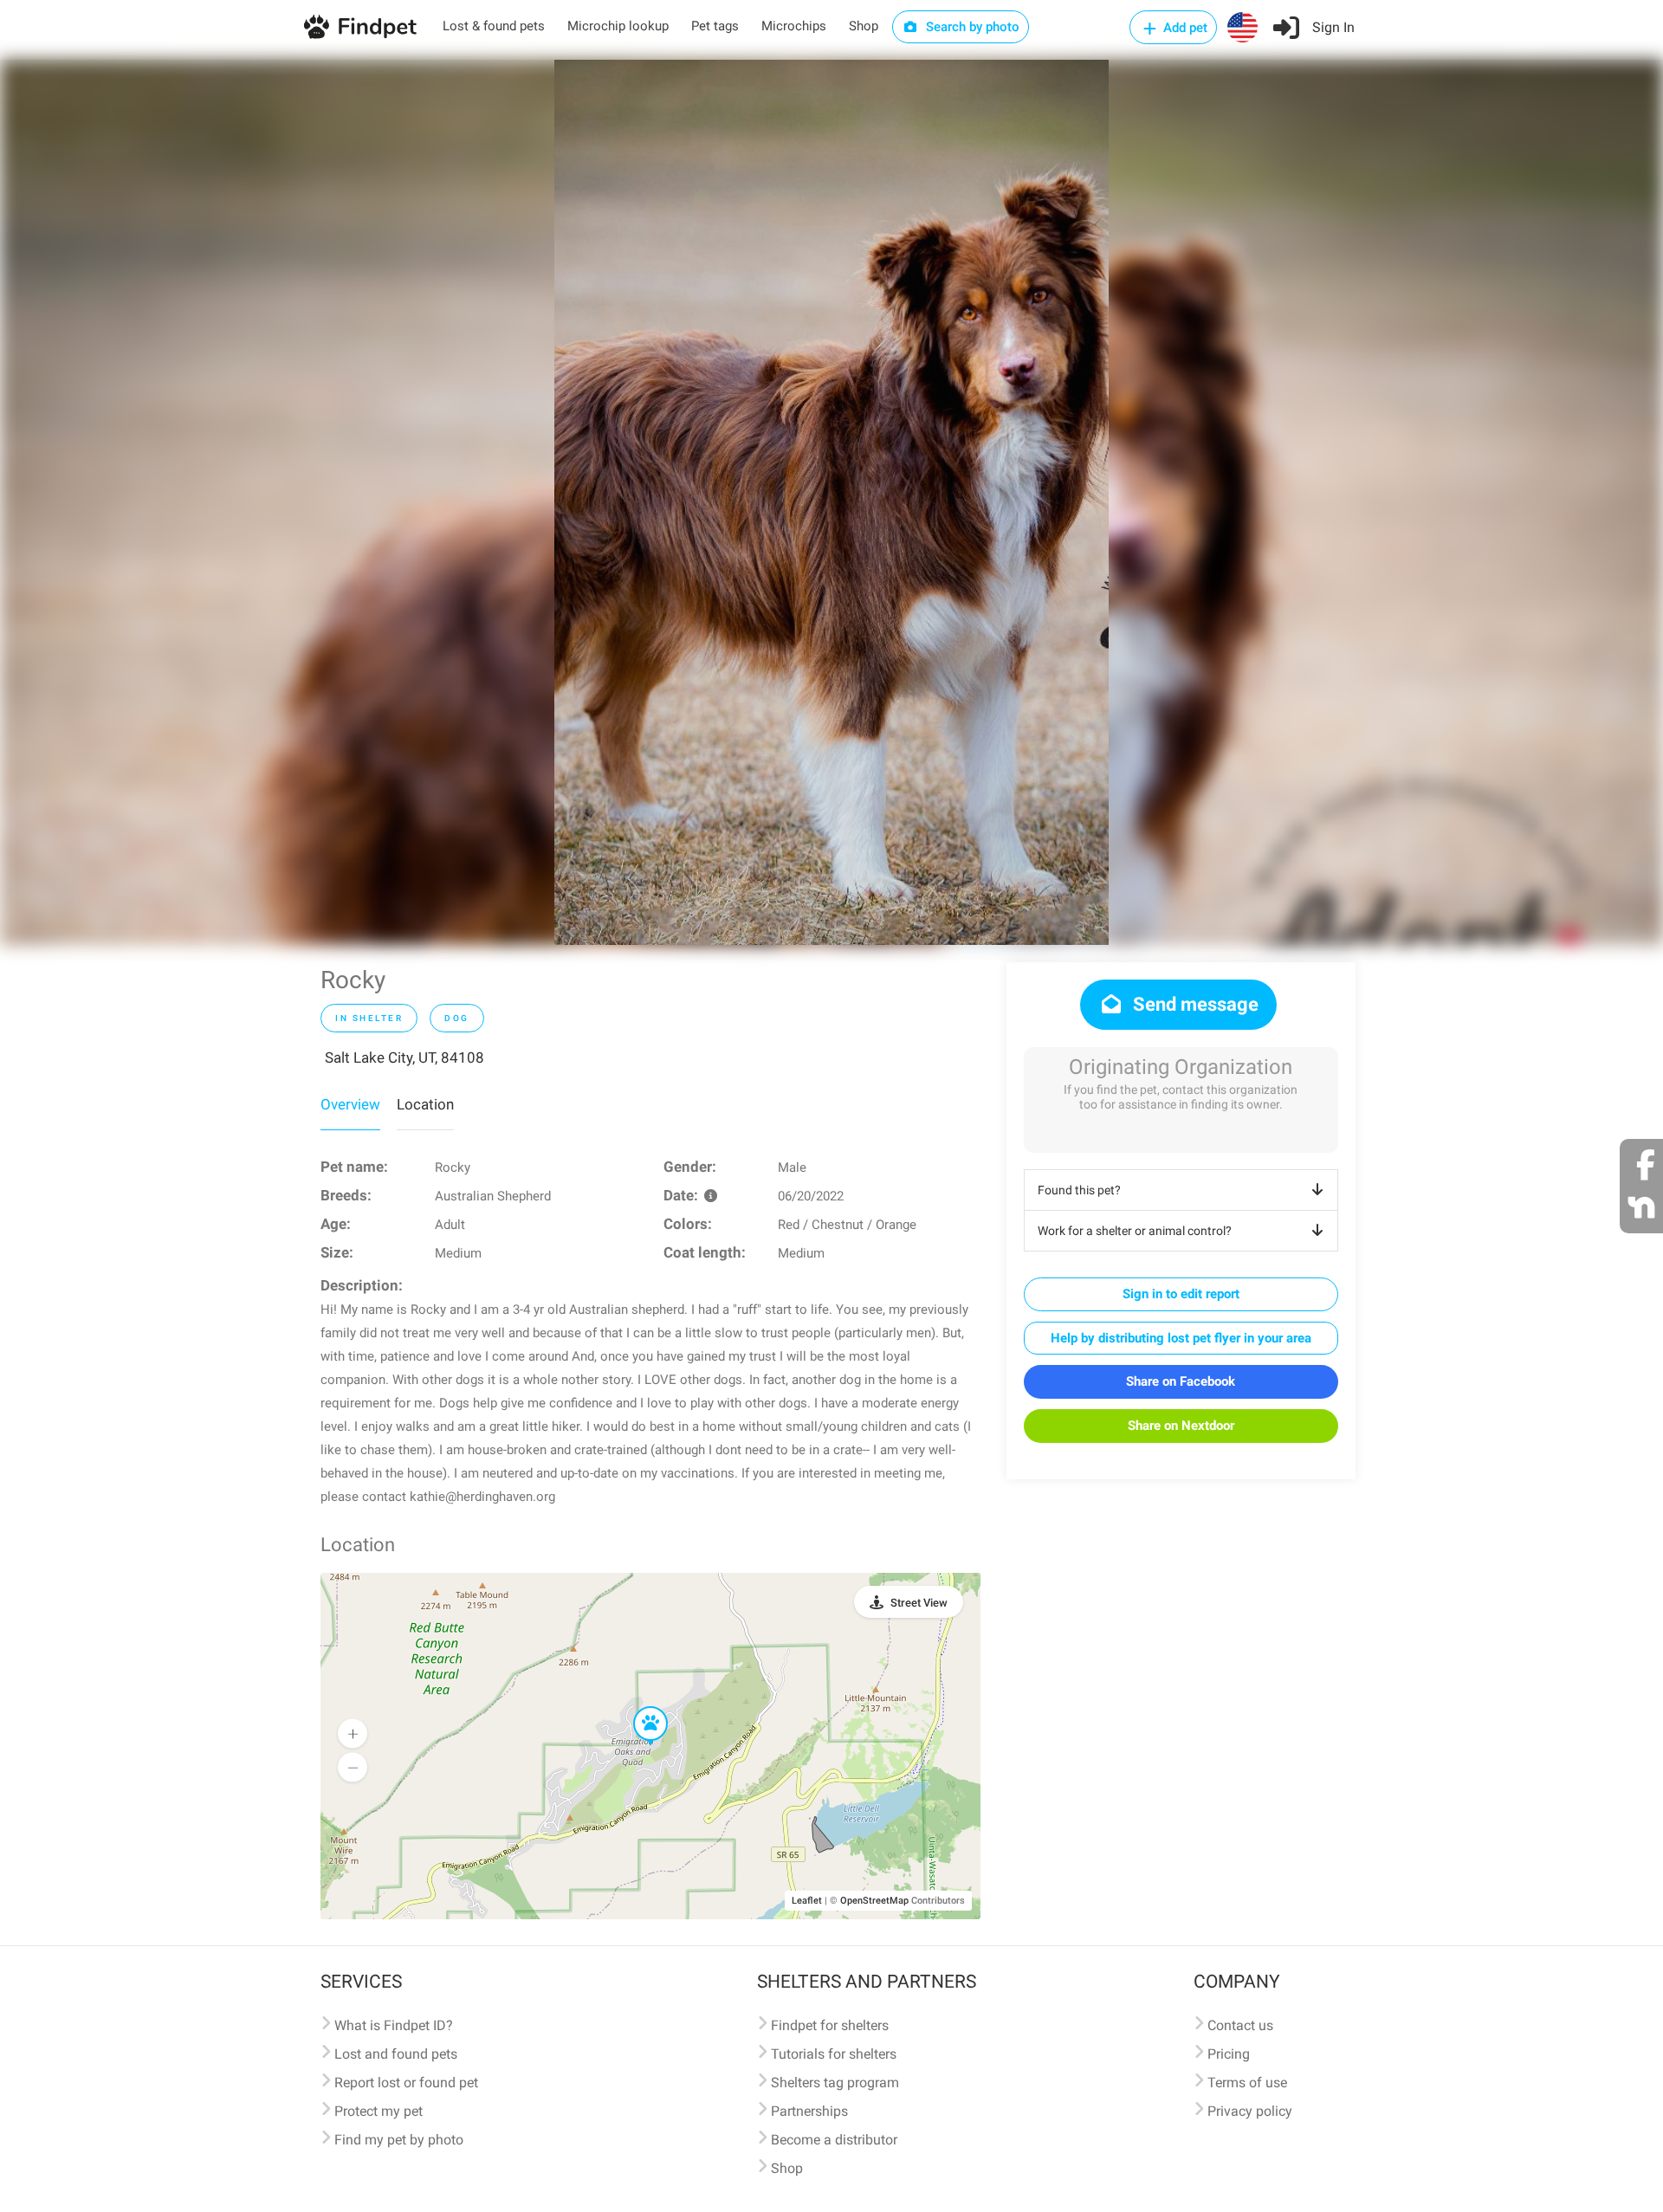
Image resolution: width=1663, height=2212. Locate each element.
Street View (919, 1603)
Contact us (1240, 2025)
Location (425, 1104)
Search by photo (971, 27)
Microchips (794, 26)
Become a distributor (834, 2140)
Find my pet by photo (399, 2140)
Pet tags (715, 26)
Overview (350, 1104)
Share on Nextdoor (1181, 1426)
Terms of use (1247, 2083)
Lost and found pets (396, 2054)
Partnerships (809, 2111)
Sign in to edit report (1181, 1294)
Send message (1194, 1004)
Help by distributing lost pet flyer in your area (1181, 1338)
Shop (864, 26)
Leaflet (807, 1901)
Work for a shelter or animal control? (1135, 1231)
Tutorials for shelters (834, 2054)
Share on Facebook (1181, 1381)
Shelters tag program (835, 2083)
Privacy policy (1250, 2111)
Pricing (1229, 2054)
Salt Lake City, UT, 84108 (404, 1057)
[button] (638, 1707)
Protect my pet (379, 2111)
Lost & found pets (494, 26)
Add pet (1184, 28)
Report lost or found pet (406, 2083)
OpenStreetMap (874, 1901)
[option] (831, 502)
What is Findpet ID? (394, 2025)
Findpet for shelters (830, 2025)
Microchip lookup (618, 26)
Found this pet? (1079, 1190)
